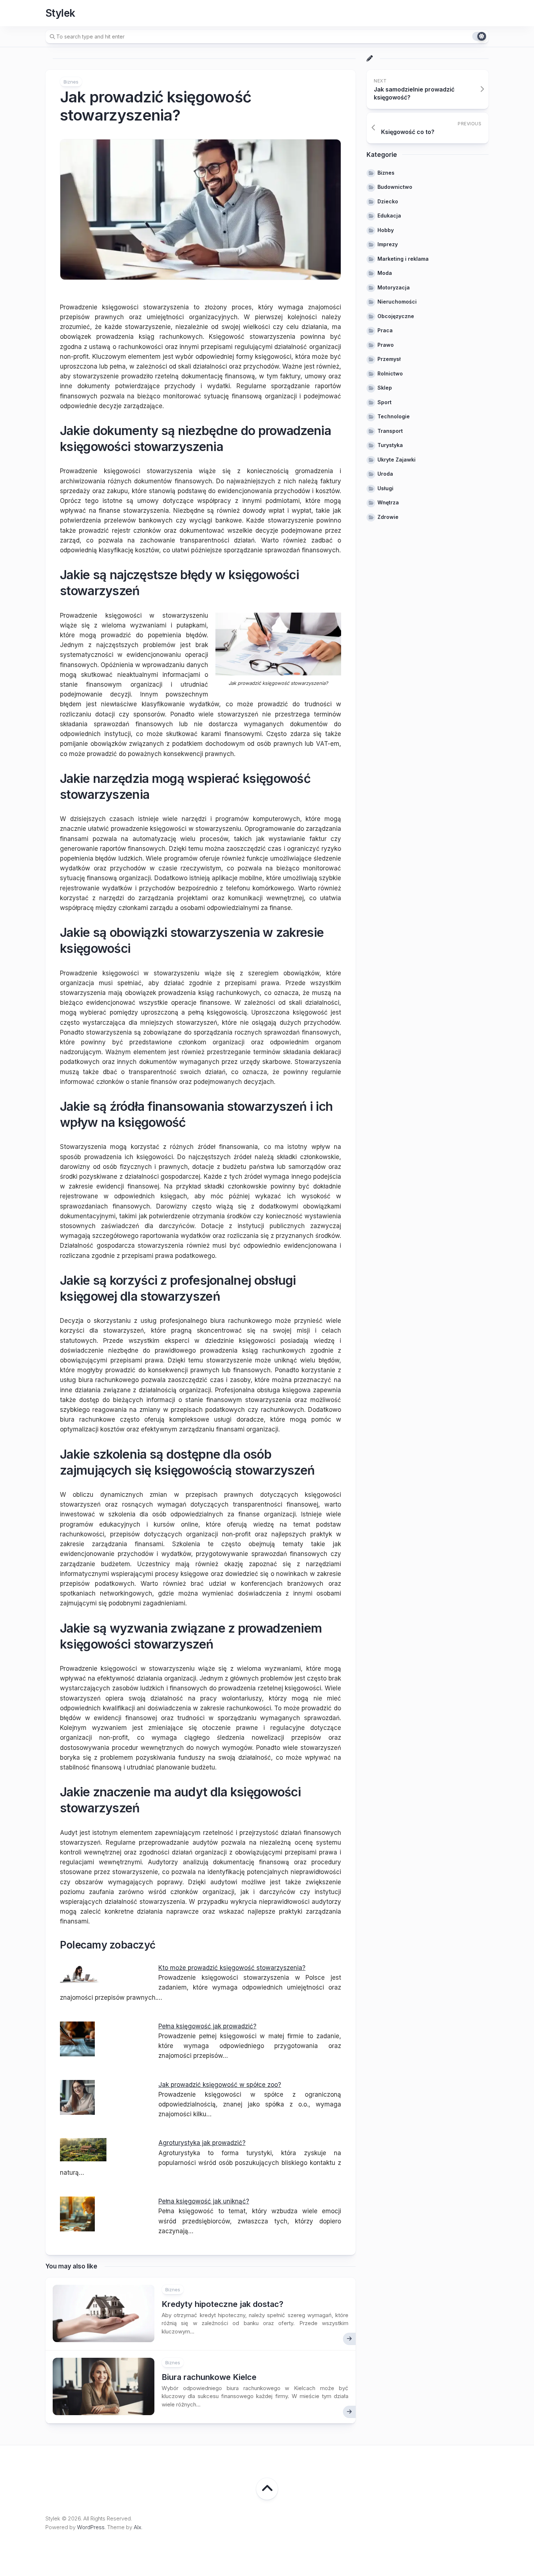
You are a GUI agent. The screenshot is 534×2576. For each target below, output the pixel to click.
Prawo (386, 345)
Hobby (386, 230)
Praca (385, 330)
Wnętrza (388, 502)
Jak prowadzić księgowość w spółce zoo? (220, 2085)
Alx (137, 2527)
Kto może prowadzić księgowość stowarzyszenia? (232, 1968)
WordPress (91, 2527)
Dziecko (388, 201)
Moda (385, 273)
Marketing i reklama (403, 259)
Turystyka (390, 445)
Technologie (394, 416)
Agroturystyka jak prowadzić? (202, 2143)
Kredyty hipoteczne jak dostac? (223, 2304)
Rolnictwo (390, 373)
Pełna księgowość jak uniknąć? (204, 2201)
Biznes (71, 82)
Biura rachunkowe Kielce (209, 2377)
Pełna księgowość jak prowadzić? (207, 2026)
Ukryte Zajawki (397, 460)
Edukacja (389, 216)
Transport (390, 431)
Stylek (60, 13)
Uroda (385, 474)
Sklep (385, 388)
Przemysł (389, 359)
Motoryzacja (394, 287)
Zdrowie (388, 517)
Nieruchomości (397, 302)
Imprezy (388, 244)
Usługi (385, 488)
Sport (385, 402)
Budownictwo (395, 187)
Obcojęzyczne (396, 316)
